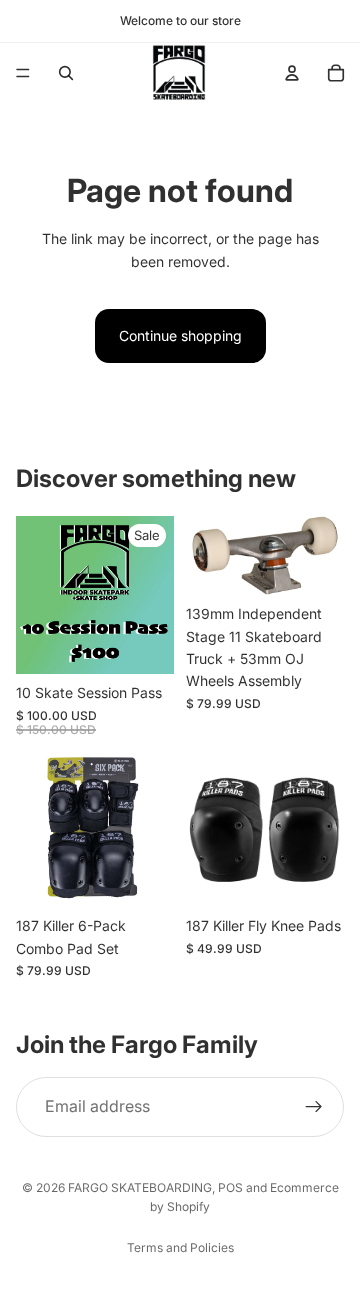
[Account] (292, 73)
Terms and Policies (180, 1247)
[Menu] (23, 73)
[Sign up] (314, 1107)
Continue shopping (180, 335)
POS (230, 1187)
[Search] (66, 73)
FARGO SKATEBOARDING (140, 1187)
